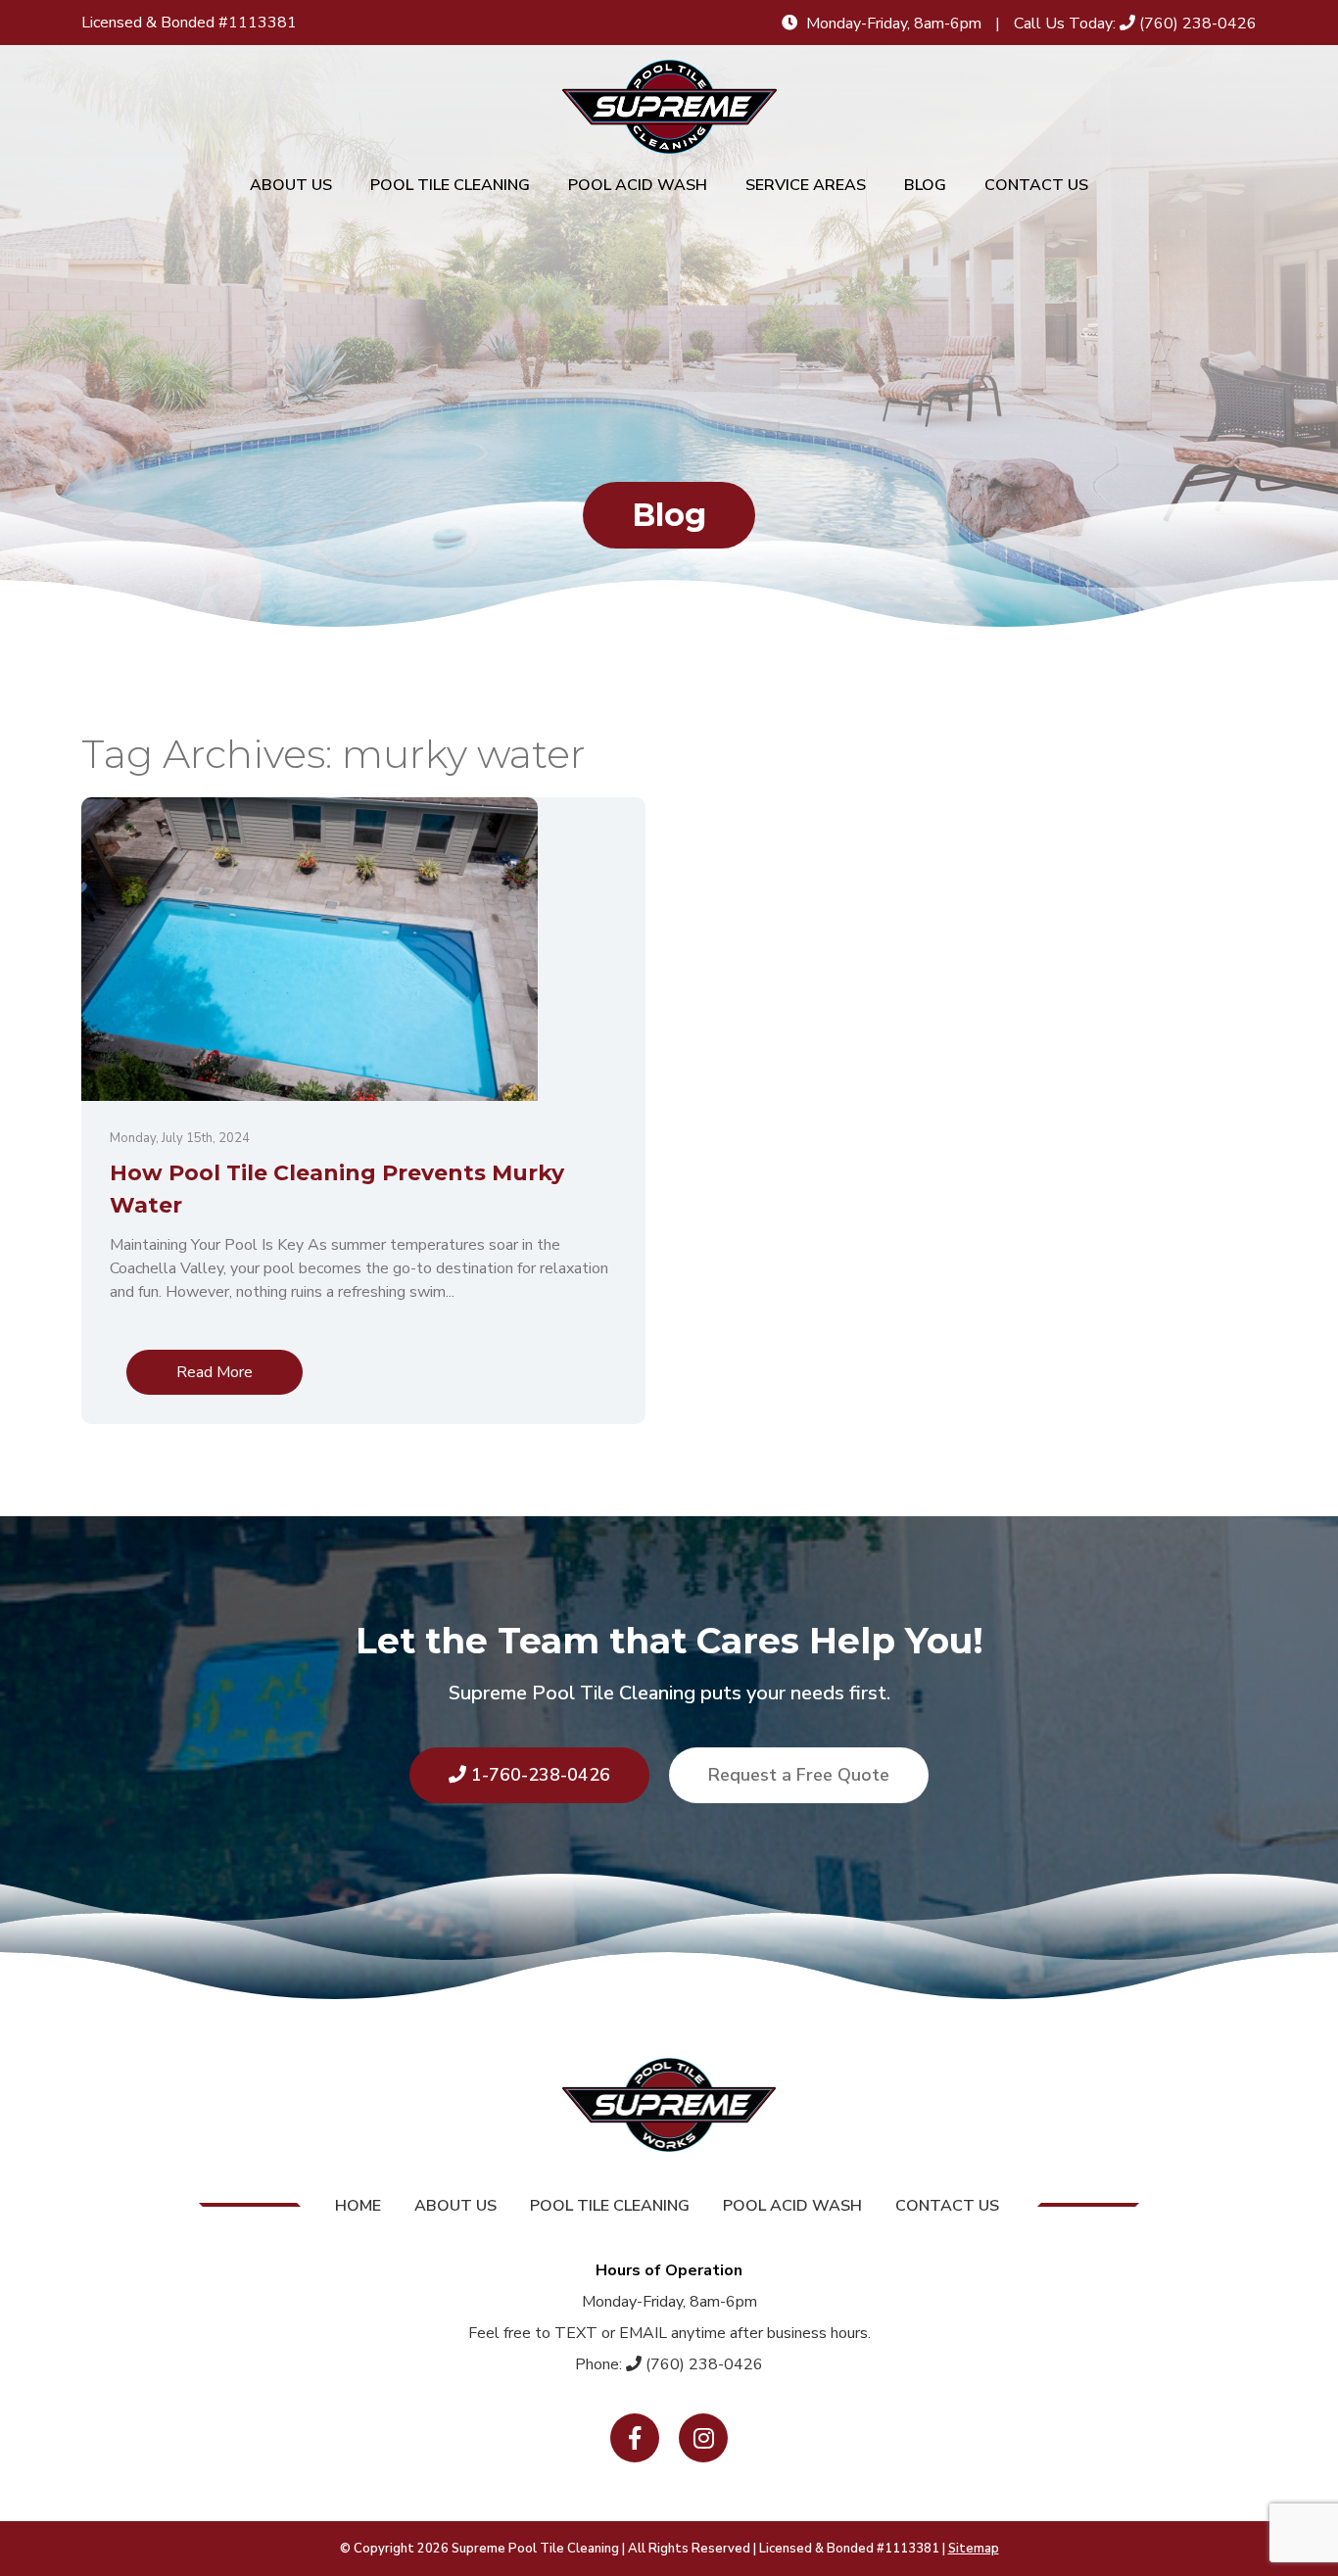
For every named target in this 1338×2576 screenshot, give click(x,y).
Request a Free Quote (799, 1775)
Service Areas (806, 185)
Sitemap (974, 2549)
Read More (215, 1372)
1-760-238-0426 (538, 1775)
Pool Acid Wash (638, 185)
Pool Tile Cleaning (450, 185)
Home (358, 2206)
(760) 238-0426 (1196, 24)
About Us (291, 185)
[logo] (669, 107)
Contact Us (1036, 185)
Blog (925, 185)
